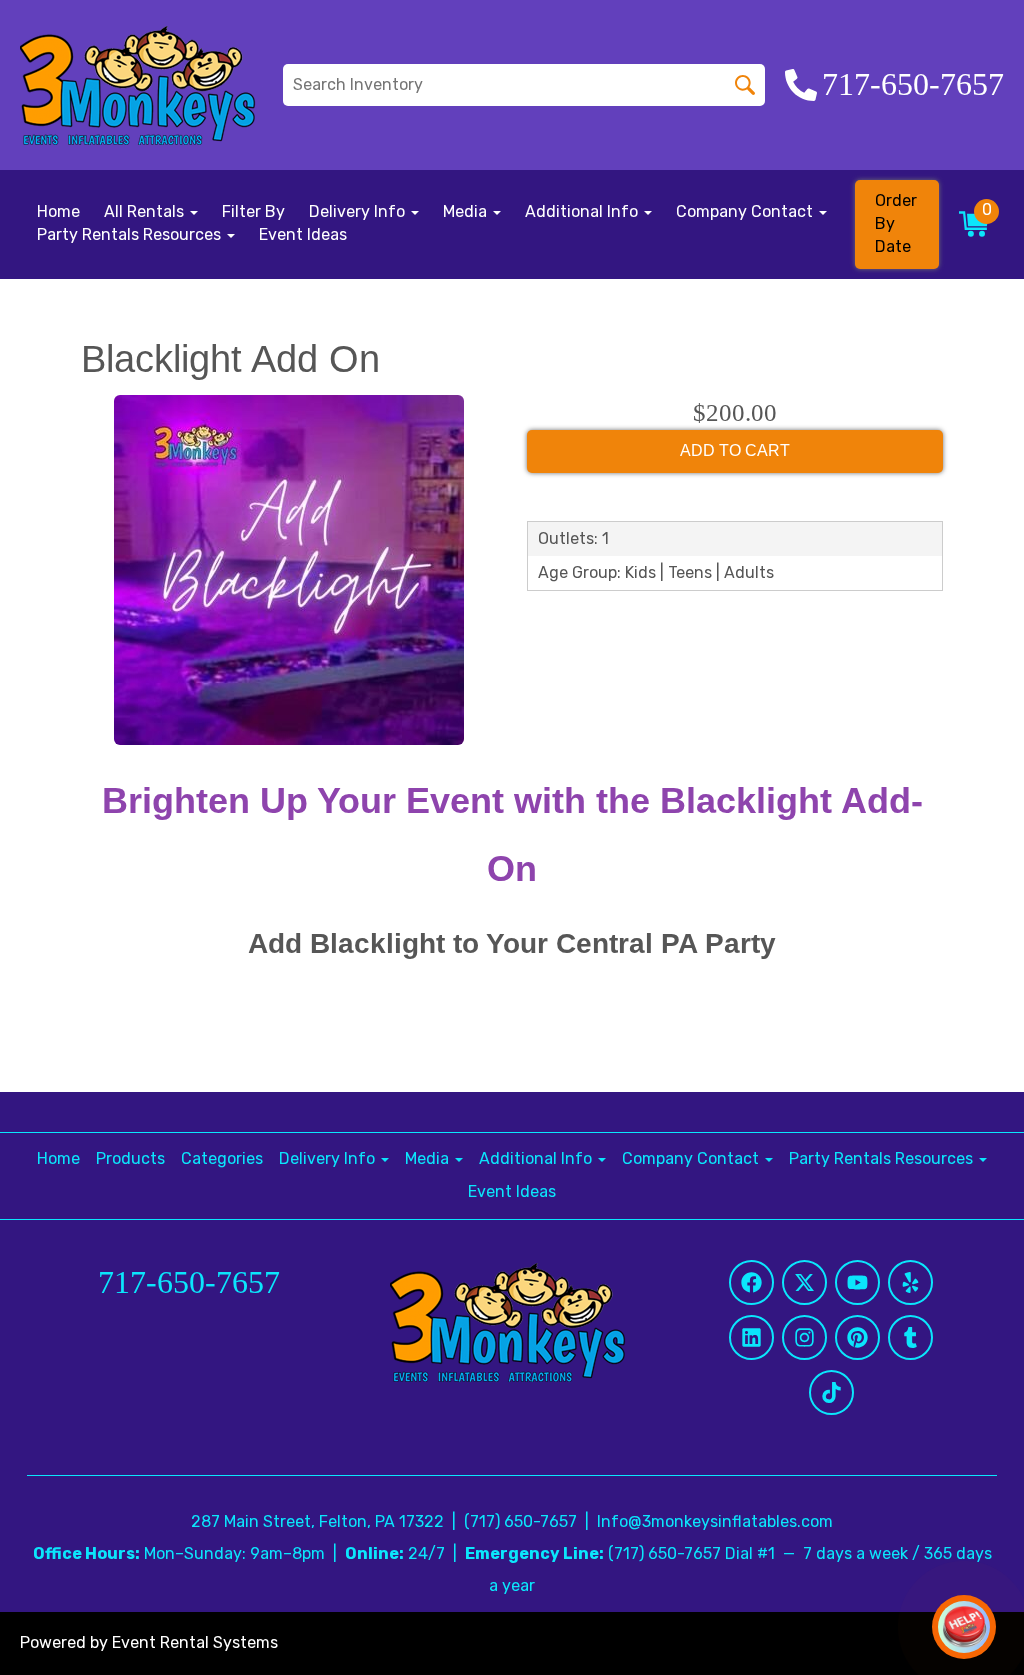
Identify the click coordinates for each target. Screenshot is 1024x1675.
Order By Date (896, 223)
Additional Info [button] (583, 211)
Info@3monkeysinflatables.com (715, 1521)
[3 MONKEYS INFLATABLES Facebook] (751, 1282)
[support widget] (964, 1627)
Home (58, 211)
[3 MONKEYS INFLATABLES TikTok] (831, 1392)
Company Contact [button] (746, 211)
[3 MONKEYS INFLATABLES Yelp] (910, 1282)
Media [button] (467, 211)
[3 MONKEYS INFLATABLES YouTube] (857, 1282)
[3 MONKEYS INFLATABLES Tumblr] (910, 1337)
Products (130, 1158)
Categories (222, 1158)
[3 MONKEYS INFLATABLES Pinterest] (857, 1337)
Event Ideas (303, 234)
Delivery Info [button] (359, 211)
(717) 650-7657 (520, 1521)
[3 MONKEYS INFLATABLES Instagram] (804, 1337)
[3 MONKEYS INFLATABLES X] (804, 1282)
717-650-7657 (189, 1282)
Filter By (253, 211)
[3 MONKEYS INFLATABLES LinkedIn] (751, 1337)
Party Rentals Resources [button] (131, 234)
